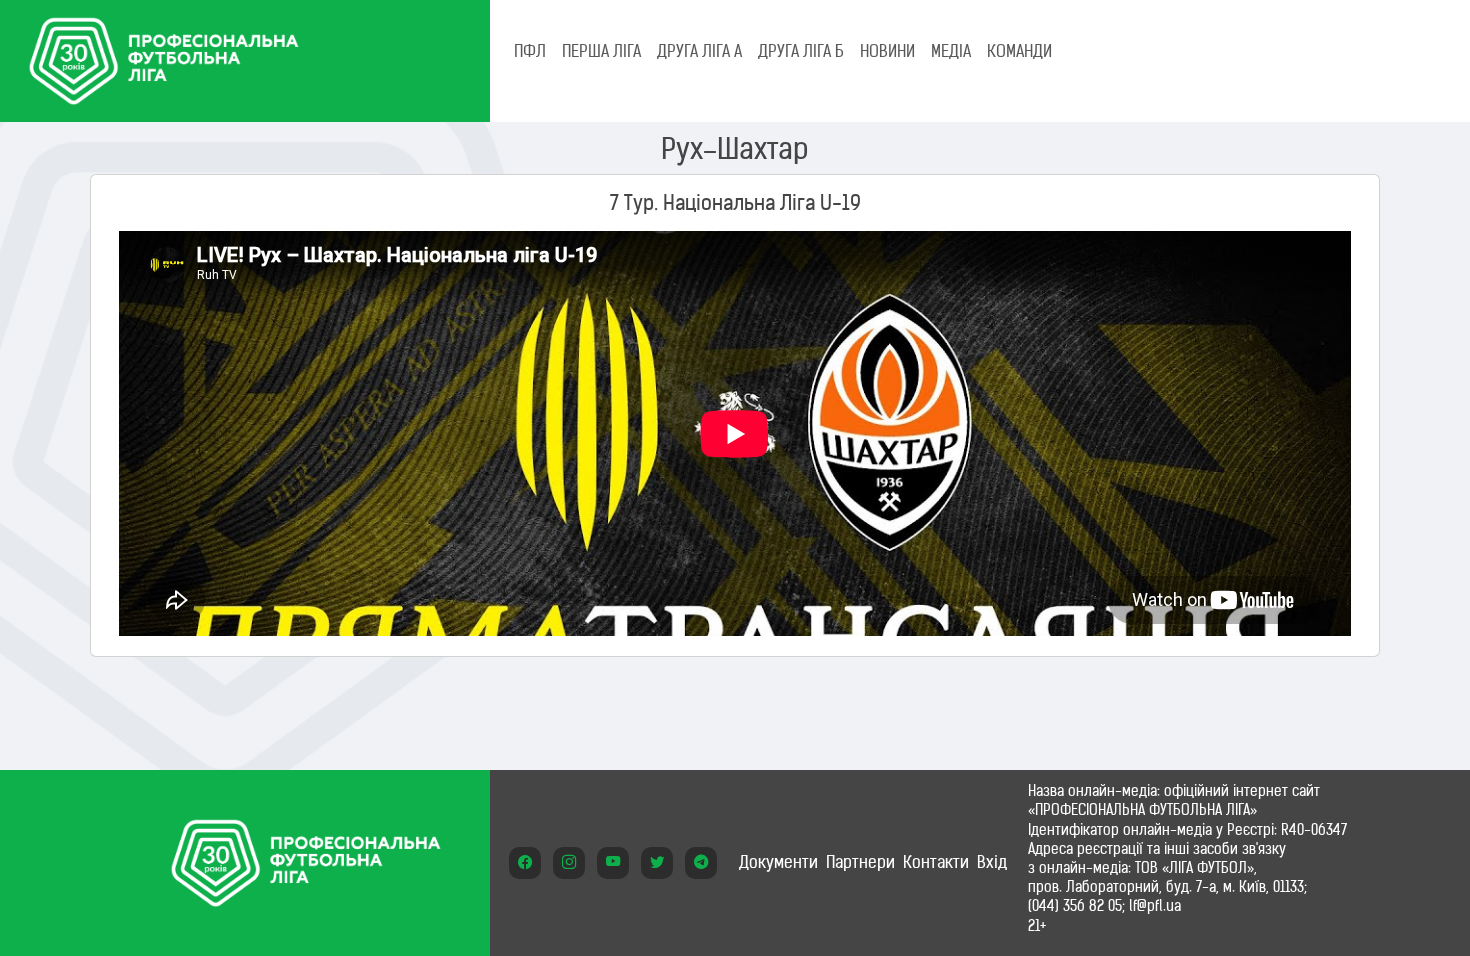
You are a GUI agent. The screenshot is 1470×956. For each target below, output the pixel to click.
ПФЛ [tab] (530, 51)
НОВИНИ (887, 51)
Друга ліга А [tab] (699, 51)
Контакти (936, 862)
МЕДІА (951, 51)
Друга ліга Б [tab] (801, 51)
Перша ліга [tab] (601, 51)
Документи (778, 862)
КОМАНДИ (1019, 51)
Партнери (860, 862)
